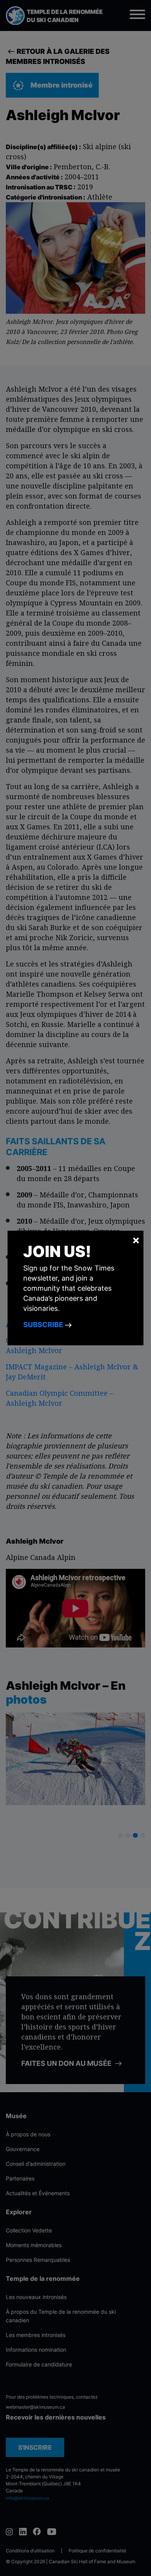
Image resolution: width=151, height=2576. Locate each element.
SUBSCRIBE (44, 1325)
